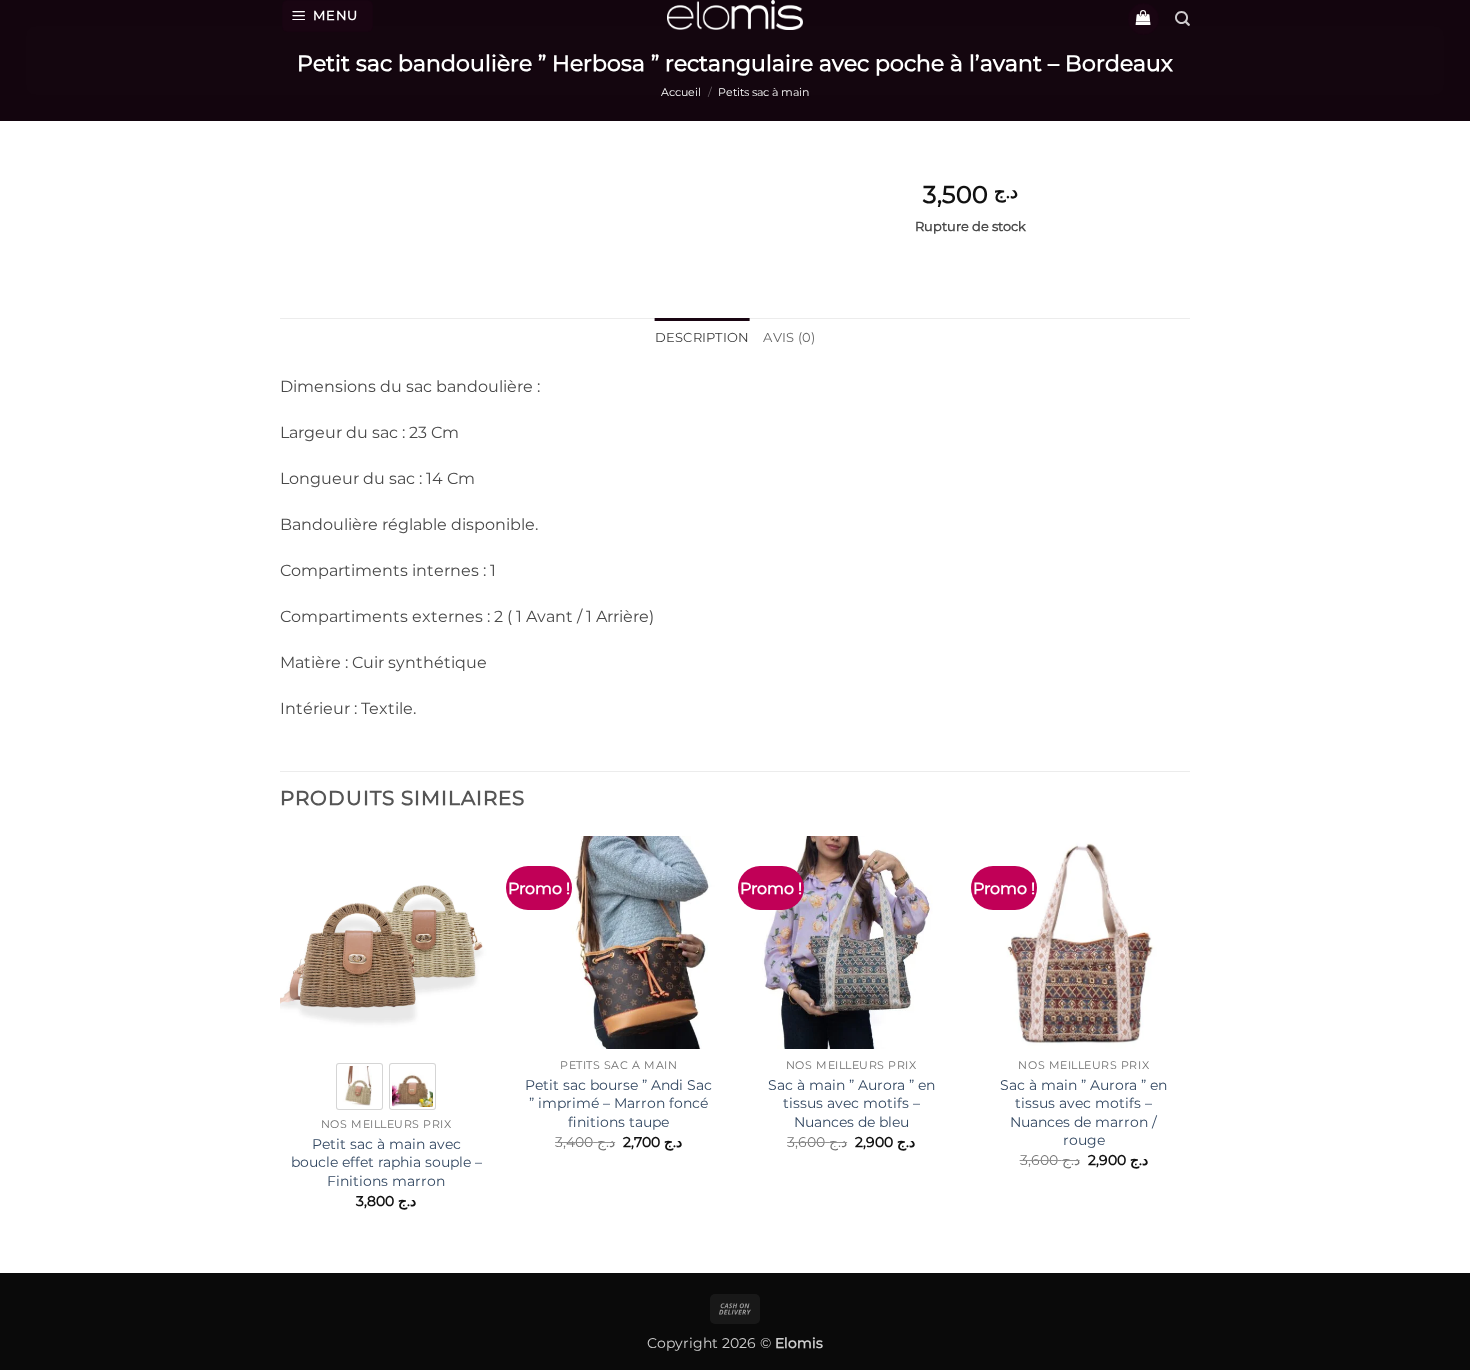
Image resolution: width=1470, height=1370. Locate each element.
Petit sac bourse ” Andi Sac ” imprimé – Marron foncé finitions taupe (618, 1103)
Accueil (681, 92)
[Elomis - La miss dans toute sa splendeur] (735, 15)
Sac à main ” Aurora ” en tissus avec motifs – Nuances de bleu (851, 1103)
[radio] (359, 1086)
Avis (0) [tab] (789, 337)
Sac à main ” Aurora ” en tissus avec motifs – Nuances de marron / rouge (1083, 1113)
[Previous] (281, 1040)
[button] (328, 16)
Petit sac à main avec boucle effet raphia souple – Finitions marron (386, 1162)
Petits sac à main (763, 92)
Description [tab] (702, 337)
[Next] (1189, 1040)
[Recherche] (1182, 19)
